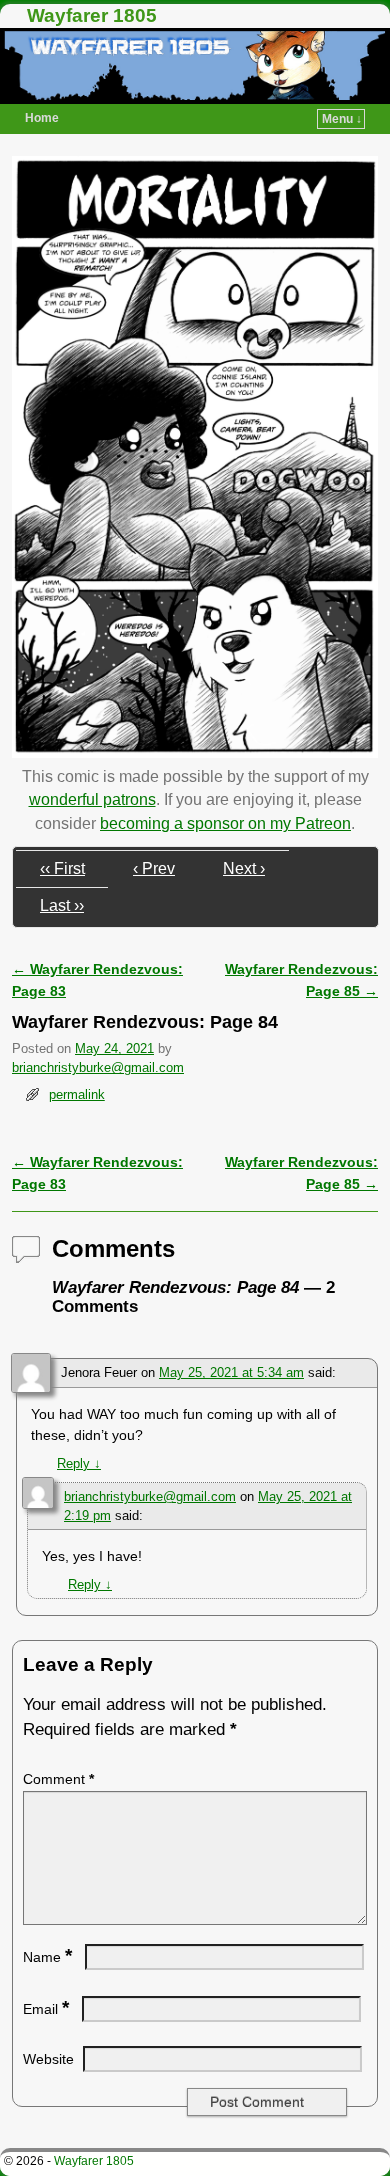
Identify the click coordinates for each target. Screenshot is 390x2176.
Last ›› (62, 905)
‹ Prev (154, 868)
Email (46, 2009)
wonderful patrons (92, 799)
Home (42, 118)
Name (47, 1957)
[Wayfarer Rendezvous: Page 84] (195, 752)
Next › (244, 868)
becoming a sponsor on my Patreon (225, 823)
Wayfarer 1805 (92, 15)
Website (48, 2059)
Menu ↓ (342, 119)
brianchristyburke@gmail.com (98, 1067)
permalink (77, 1094)
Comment (58, 1779)
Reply (79, 1463)
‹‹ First (62, 868)
